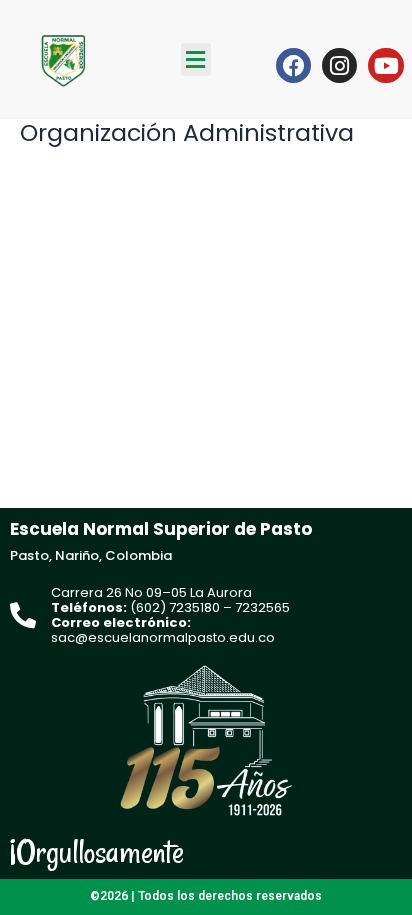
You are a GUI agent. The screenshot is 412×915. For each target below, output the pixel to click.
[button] (196, 59)
